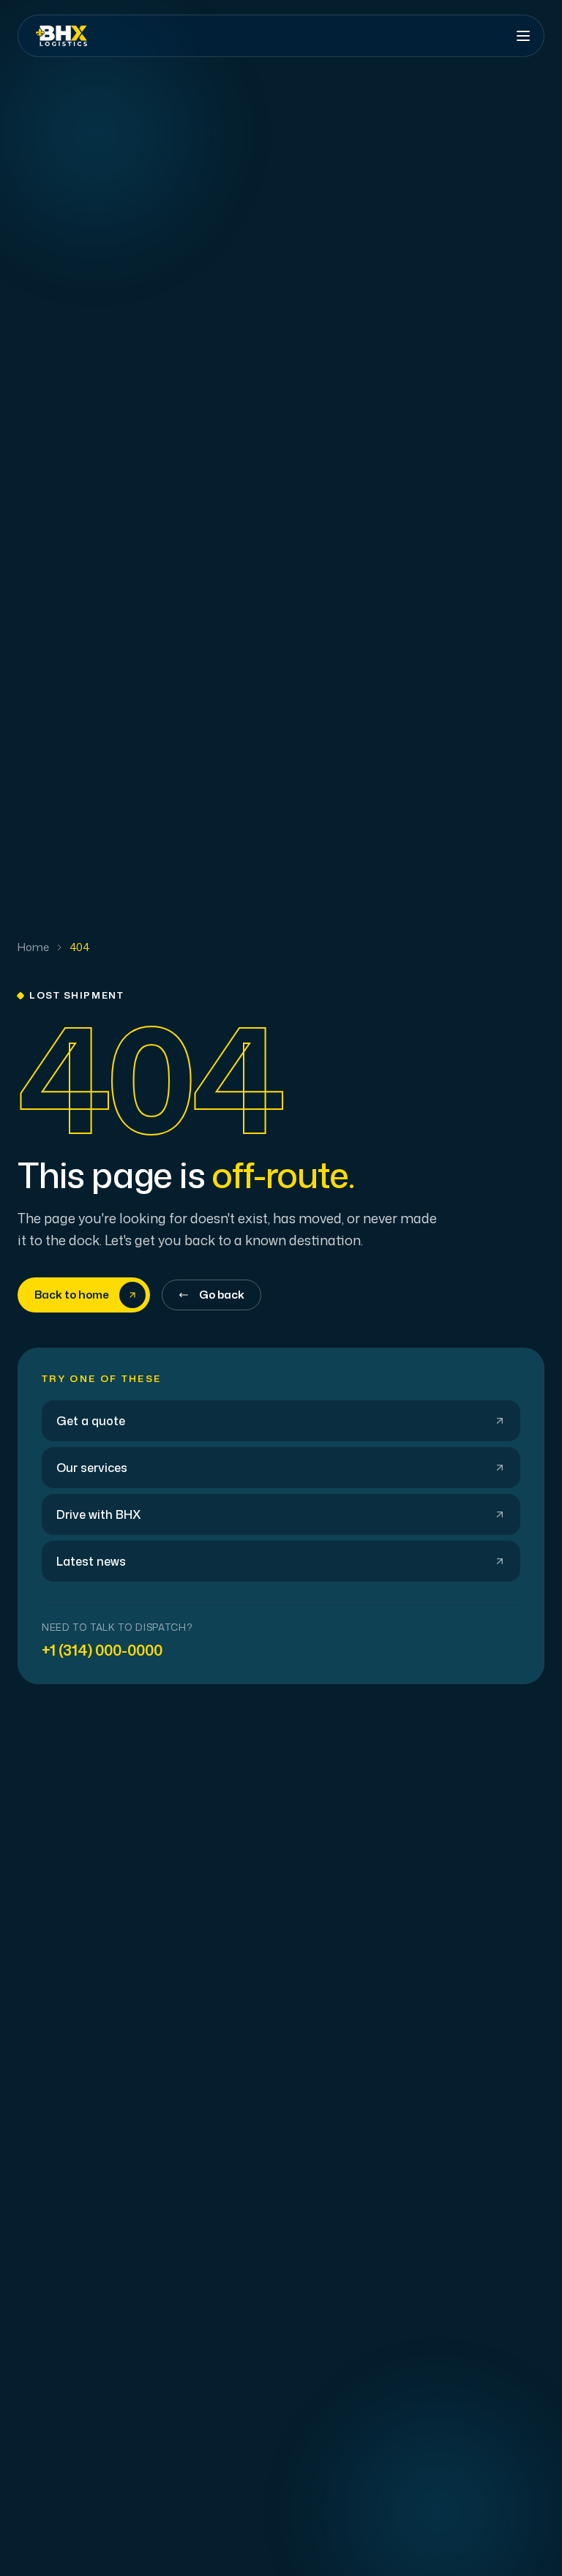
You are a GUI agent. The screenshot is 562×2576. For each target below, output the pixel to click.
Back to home (72, 1295)
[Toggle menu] (523, 36)
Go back (222, 1295)
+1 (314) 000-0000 (102, 1650)
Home (33, 947)
